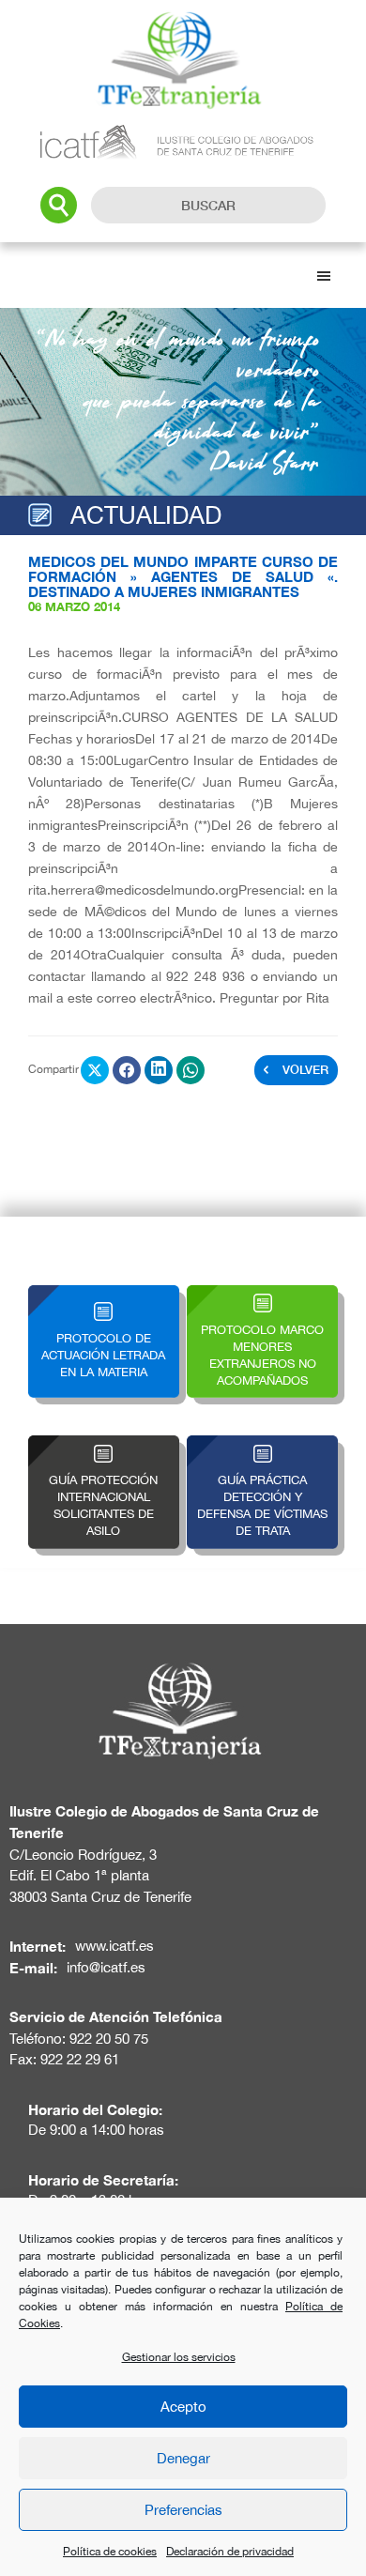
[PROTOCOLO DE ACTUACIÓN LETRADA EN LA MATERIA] (104, 1296)
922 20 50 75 (109, 2039)
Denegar (183, 2458)
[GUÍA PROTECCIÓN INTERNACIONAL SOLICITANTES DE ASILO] (104, 1446)
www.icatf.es (114, 1946)
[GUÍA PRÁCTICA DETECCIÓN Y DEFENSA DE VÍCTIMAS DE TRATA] (262, 1446)
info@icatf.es (106, 1967)
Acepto (183, 2407)
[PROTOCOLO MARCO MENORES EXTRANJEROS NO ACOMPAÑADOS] (262, 1296)
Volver (305, 1069)
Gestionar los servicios (179, 2357)
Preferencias (183, 2510)
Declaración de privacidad (230, 2552)
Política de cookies (110, 2552)
